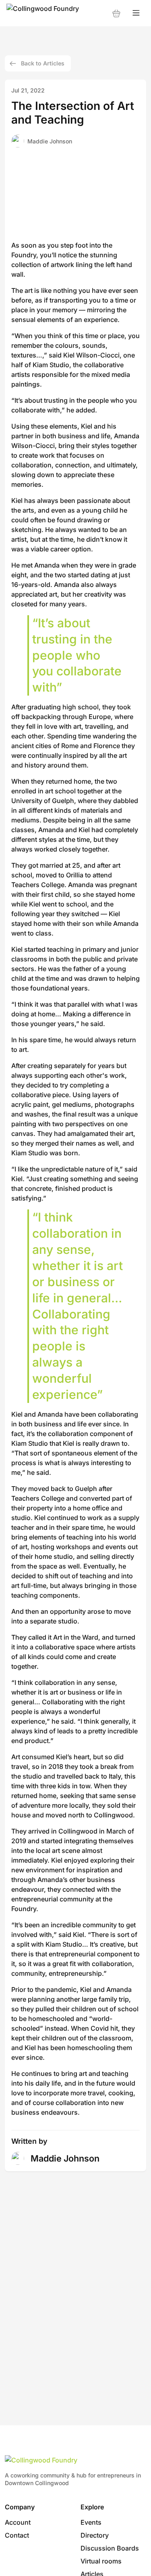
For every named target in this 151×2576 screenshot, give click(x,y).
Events (91, 2522)
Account (18, 2522)
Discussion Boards (110, 2548)
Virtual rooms (101, 2561)
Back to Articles (43, 63)
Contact (17, 2535)
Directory (95, 2535)
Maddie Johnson (50, 141)
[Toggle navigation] (136, 13)
